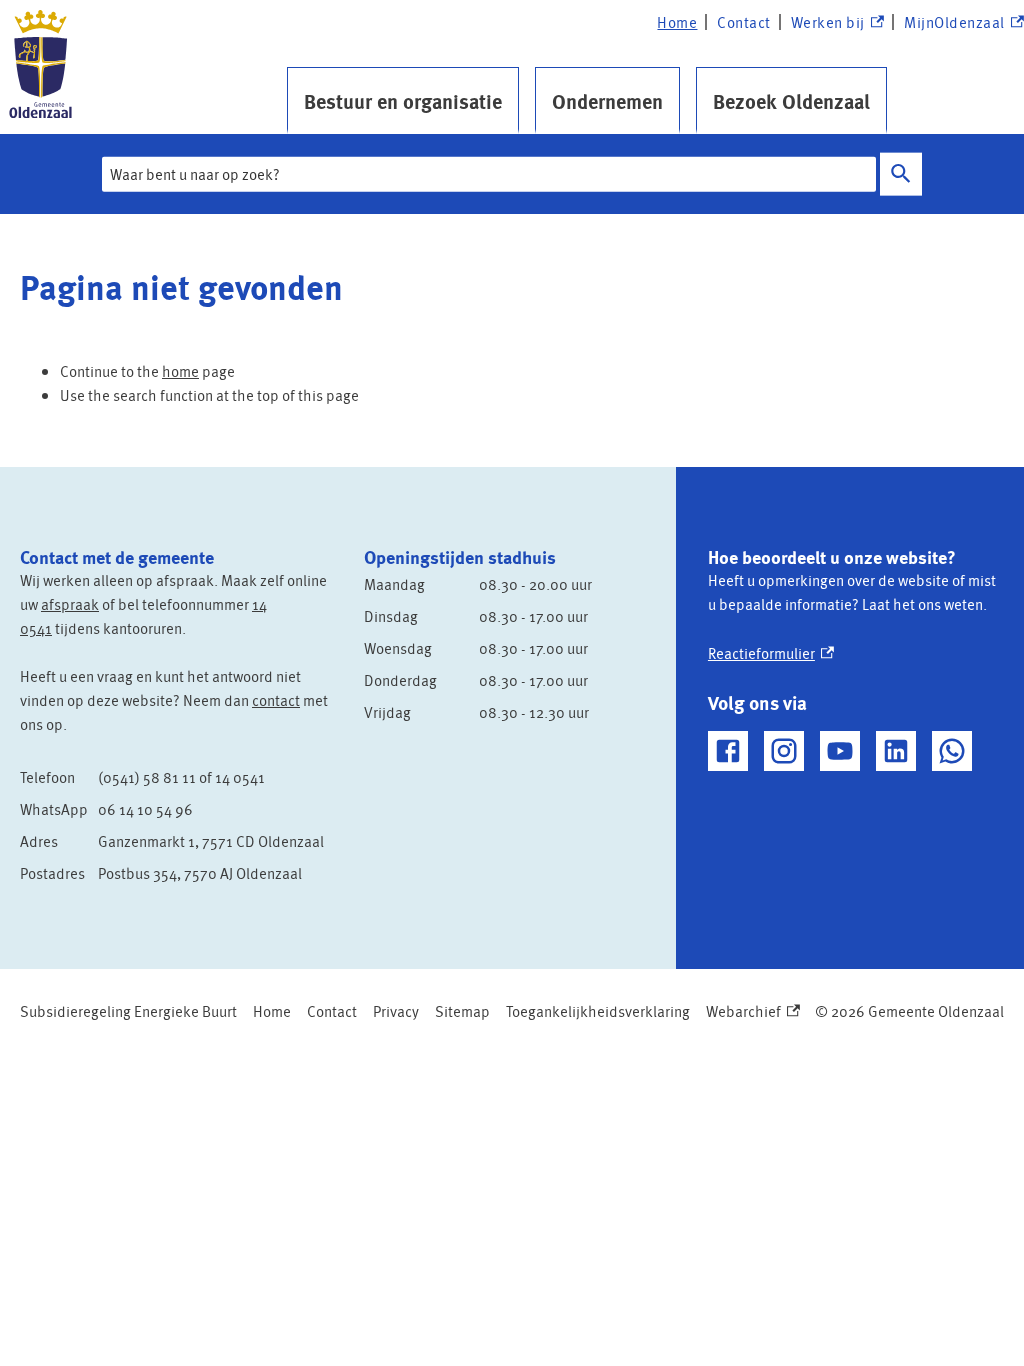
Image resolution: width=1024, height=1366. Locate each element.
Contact (744, 22)
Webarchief (748, 1011)
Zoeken (901, 174)
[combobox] (489, 174)
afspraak (70, 604)
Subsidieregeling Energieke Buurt (128, 1011)
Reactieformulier (771, 653)
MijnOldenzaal (954, 23)
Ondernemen (607, 101)
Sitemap (462, 1011)
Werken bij (837, 23)
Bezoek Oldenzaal (791, 101)
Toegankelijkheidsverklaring (598, 1011)
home (180, 371)
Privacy (396, 1011)
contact (276, 700)
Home (677, 22)
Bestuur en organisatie (403, 101)
